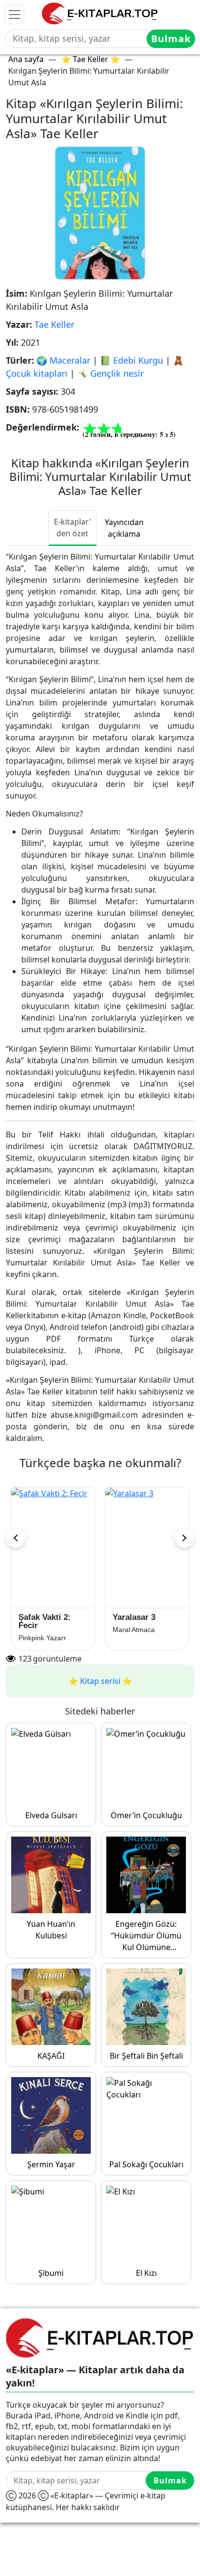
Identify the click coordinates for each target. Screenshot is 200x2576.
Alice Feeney (133, 1638)
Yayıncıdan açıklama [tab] (124, 528)
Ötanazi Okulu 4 (50, 1617)
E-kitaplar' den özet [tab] (73, 528)
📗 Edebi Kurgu (132, 360)
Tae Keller (54, 324)
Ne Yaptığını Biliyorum (136, 1621)
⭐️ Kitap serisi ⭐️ (100, 1681)
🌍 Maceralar (63, 360)
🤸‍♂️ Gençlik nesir (110, 373)
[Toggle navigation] (15, 15)
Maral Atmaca (40, 1630)
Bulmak (171, 39)
